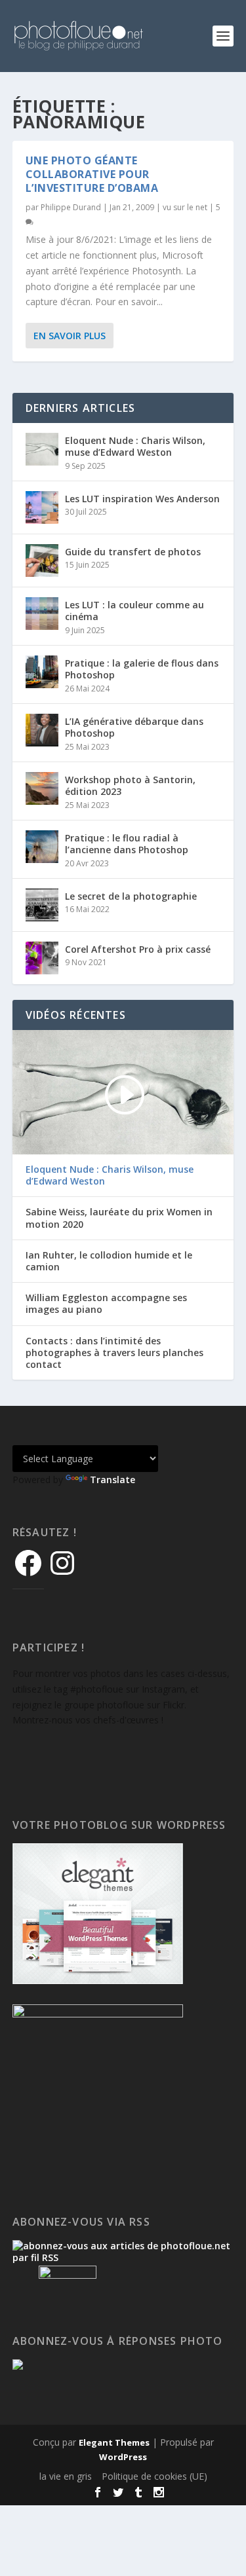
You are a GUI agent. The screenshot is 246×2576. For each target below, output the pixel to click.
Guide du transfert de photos (133, 552)
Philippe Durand (71, 207)
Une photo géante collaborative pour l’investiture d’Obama (92, 174)
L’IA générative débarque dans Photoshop (134, 727)
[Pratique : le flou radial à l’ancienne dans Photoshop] (42, 847)
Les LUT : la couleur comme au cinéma (134, 611)
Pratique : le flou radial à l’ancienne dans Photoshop (127, 844)
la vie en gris (66, 2476)
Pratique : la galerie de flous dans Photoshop (142, 669)
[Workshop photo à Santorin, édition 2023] (42, 788)
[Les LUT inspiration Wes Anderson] (42, 507)
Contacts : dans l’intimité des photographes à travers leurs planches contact (114, 1353)
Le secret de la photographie (131, 896)
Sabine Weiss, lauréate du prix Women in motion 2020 (119, 1218)
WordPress (123, 2457)
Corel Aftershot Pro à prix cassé (138, 949)
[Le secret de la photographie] (42, 905)
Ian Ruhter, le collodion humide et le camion (109, 1261)
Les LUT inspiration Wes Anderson (142, 499)
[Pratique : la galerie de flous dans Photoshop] (42, 672)
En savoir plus (70, 336)
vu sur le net (185, 207)
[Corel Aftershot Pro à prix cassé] (42, 958)
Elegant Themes (114, 2442)
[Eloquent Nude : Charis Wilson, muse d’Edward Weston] (42, 449)
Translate (113, 1480)
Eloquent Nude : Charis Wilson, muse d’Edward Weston (135, 446)
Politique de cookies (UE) (154, 2476)
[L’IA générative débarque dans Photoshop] (42, 730)
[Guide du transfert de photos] (42, 561)
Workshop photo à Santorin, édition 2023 (130, 785)
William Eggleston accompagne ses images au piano (106, 1304)
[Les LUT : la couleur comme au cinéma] (42, 614)
